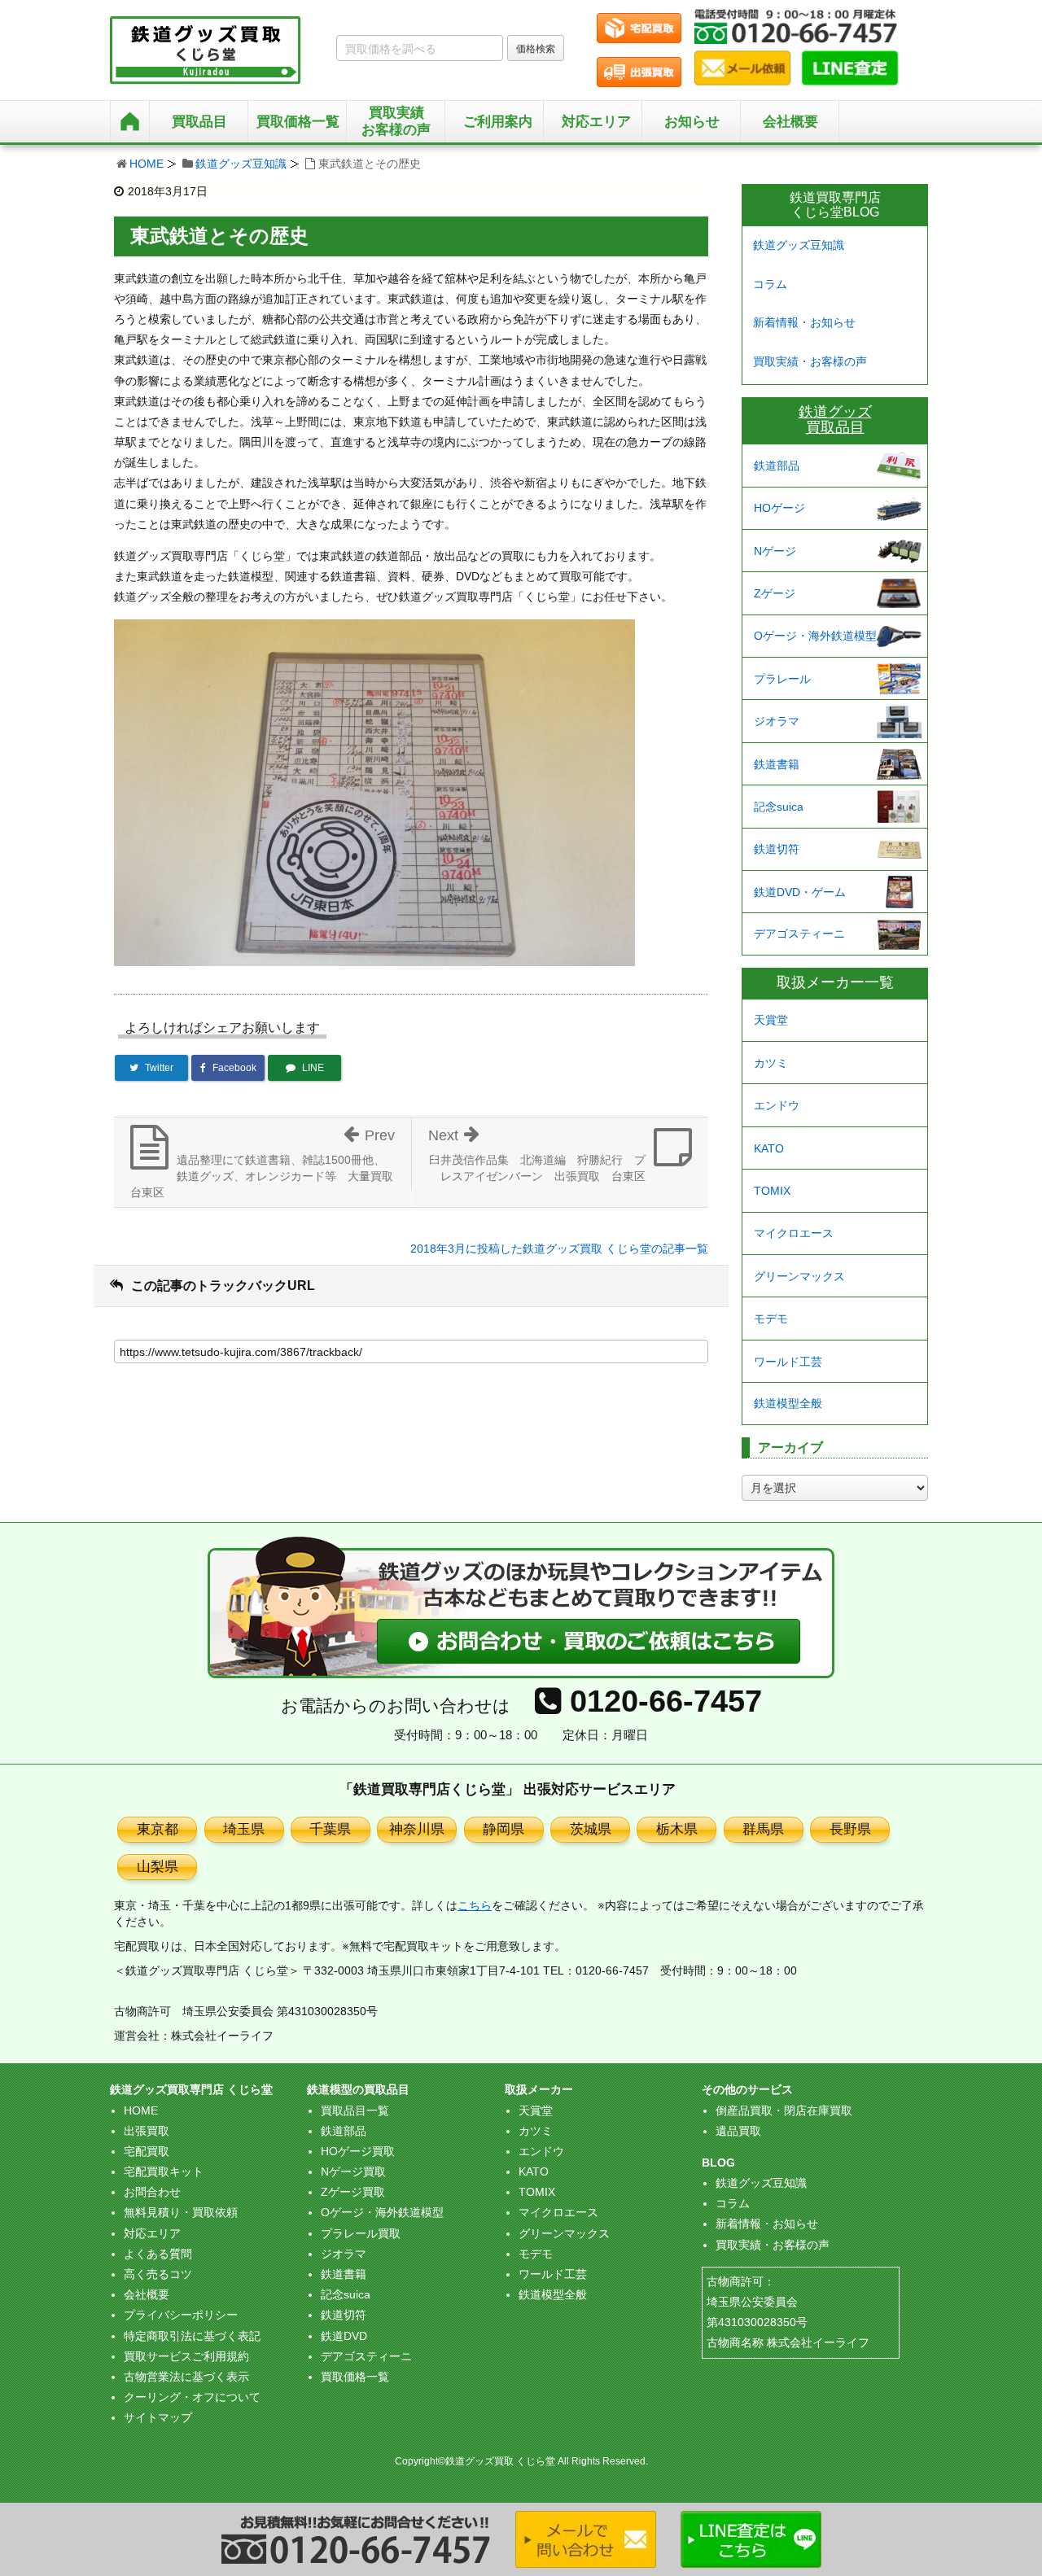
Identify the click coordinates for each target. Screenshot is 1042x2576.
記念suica (779, 807)
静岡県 (503, 1829)
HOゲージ (779, 508)
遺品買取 (738, 2131)
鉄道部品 (777, 466)
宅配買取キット (164, 2171)
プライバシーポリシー (181, 2315)
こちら (475, 1905)
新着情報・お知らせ (804, 322)
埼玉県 (244, 1829)
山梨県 (158, 1867)
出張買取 (147, 2131)
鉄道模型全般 (788, 1403)
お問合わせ (152, 2192)
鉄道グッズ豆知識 (241, 164)
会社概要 (790, 122)
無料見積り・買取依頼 (181, 2212)
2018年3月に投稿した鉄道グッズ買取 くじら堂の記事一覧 (559, 1249)
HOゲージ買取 (358, 2151)
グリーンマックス (799, 1276)
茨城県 (591, 1829)
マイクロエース (794, 1233)
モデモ (771, 1319)
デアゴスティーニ (799, 934)
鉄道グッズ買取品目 (835, 420)
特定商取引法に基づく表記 (192, 2336)
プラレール (782, 679)
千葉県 (330, 1829)
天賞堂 (771, 1020)
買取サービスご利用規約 (186, 2356)
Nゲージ (775, 551)
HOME (147, 164)
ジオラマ (777, 721)
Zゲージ (775, 593)
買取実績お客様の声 (396, 121)
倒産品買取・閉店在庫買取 (784, 2110)
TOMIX (772, 1191)
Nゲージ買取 (353, 2171)
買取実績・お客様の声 (810, 361)
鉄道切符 (777, 849)
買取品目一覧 (355, 2110)
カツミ (771, 1063)
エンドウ (777, 1105)
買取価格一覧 (355, 2377)
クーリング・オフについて (192, 2397)
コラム (770, 284)
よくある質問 (158, 2254)
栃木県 (677, 1829)
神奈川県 (417, 1829)
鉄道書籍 (777, 764)
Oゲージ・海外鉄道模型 (815, 636)
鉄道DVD (344, 2336)
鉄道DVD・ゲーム (800, 892)
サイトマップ (158, 2417)
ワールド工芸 (788, 1362)
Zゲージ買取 (353, 2192)
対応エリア (596, 122)
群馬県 (763, 1829)
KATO (769, 1148)
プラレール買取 (361, 2233)
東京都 (158, 1829)
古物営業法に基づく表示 (186, 2377)
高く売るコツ (158, 2274)
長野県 (850, 1829)
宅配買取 (147, 2151)
